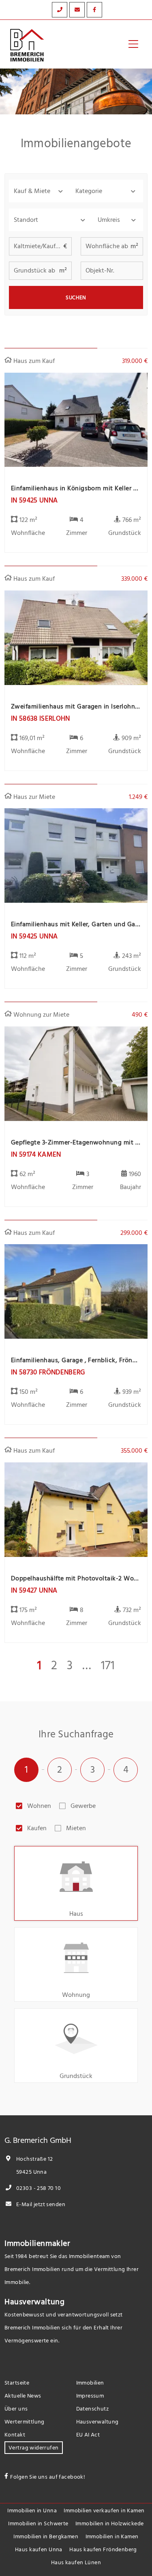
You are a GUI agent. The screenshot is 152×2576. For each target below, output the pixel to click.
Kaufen (37, 1828)
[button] (40, 191)
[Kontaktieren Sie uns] (60, 10)
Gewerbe (83, 1806)
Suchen (76, 298)
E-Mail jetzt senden (40, 2204)
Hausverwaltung (34, 2302)
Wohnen (39, 1806)
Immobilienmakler (37, 2243)
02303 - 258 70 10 (38, 2188)
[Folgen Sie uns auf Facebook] (94, 10)
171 (108, 1666)
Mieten (76, 1828)
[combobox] (51, 220)
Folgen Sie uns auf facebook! (48, 2477)
